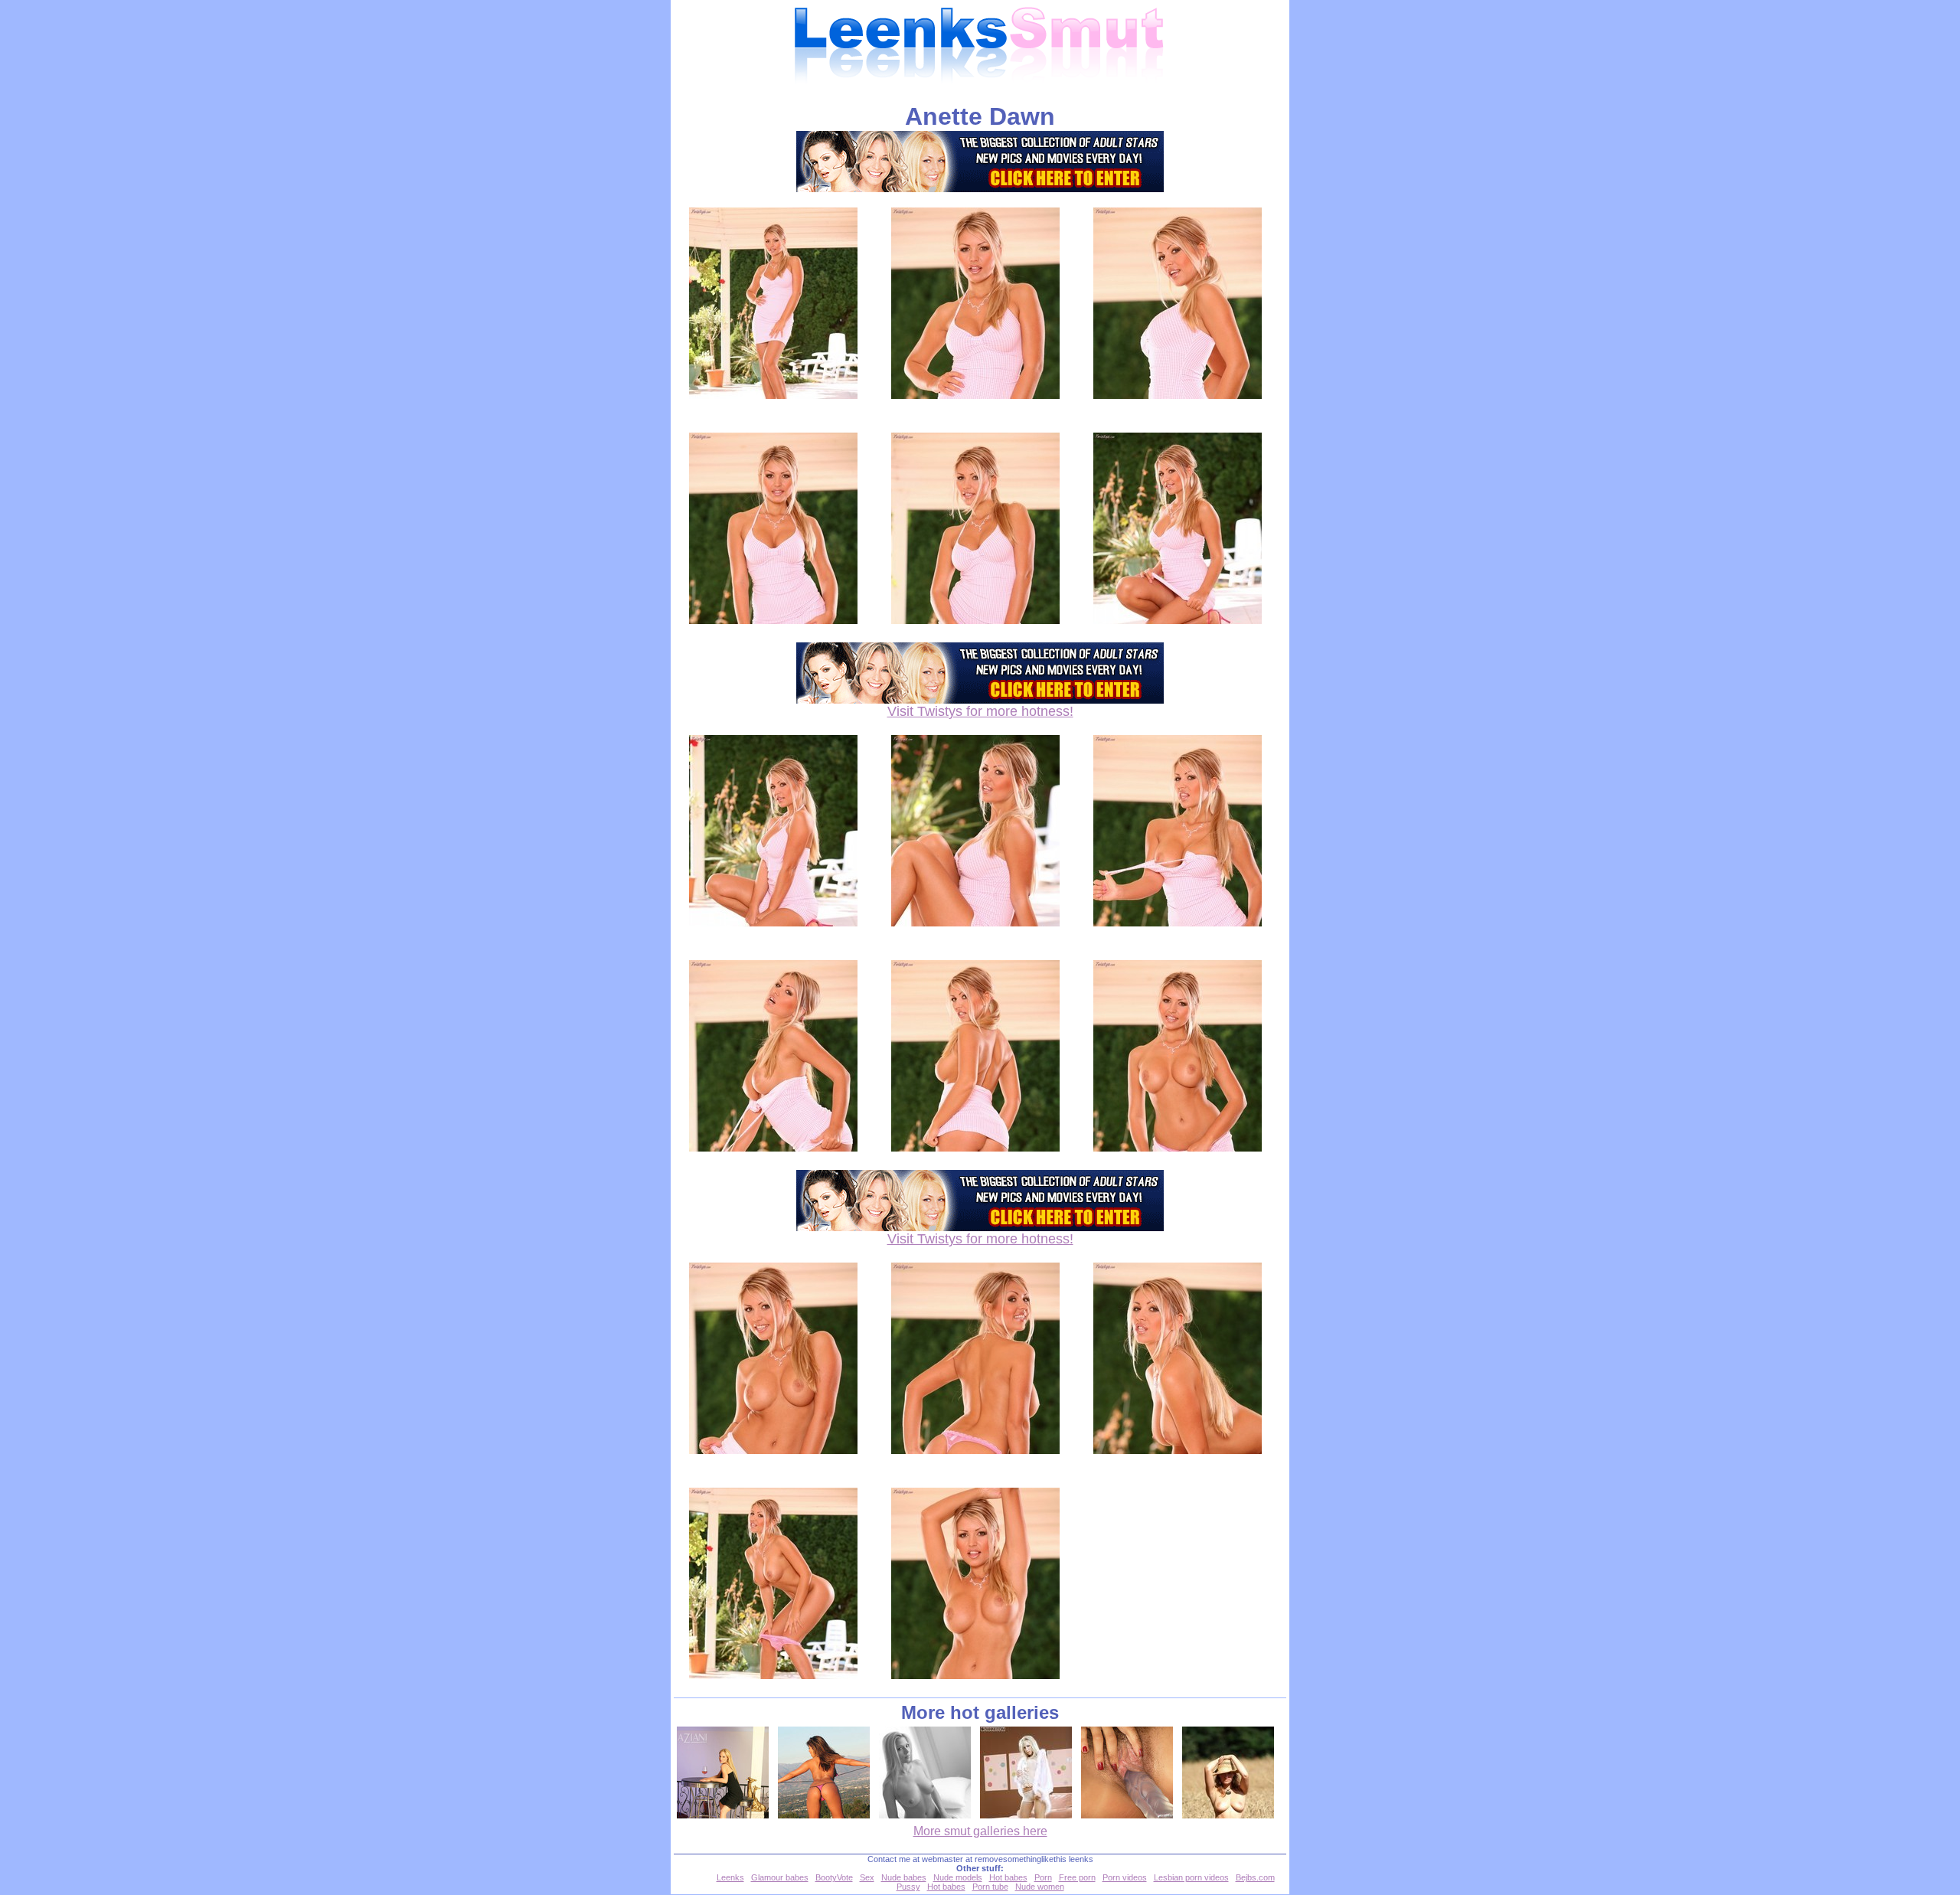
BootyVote (834, 1877)
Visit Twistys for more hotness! (980, 711)
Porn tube (990, 1887)
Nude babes (904, 1877)
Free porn (1077, 1877)
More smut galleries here (980, 1831)
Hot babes (1008, 1877)
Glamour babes (780, 1877)
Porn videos (1125, 1877)
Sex (867, 1877)
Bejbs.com (1255, 1877)
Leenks (730, 1877)
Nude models (958, 1877)
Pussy (908, 1887)
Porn (1043, 1877)
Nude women (1040, 1887)
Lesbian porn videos (1191, 1877)
